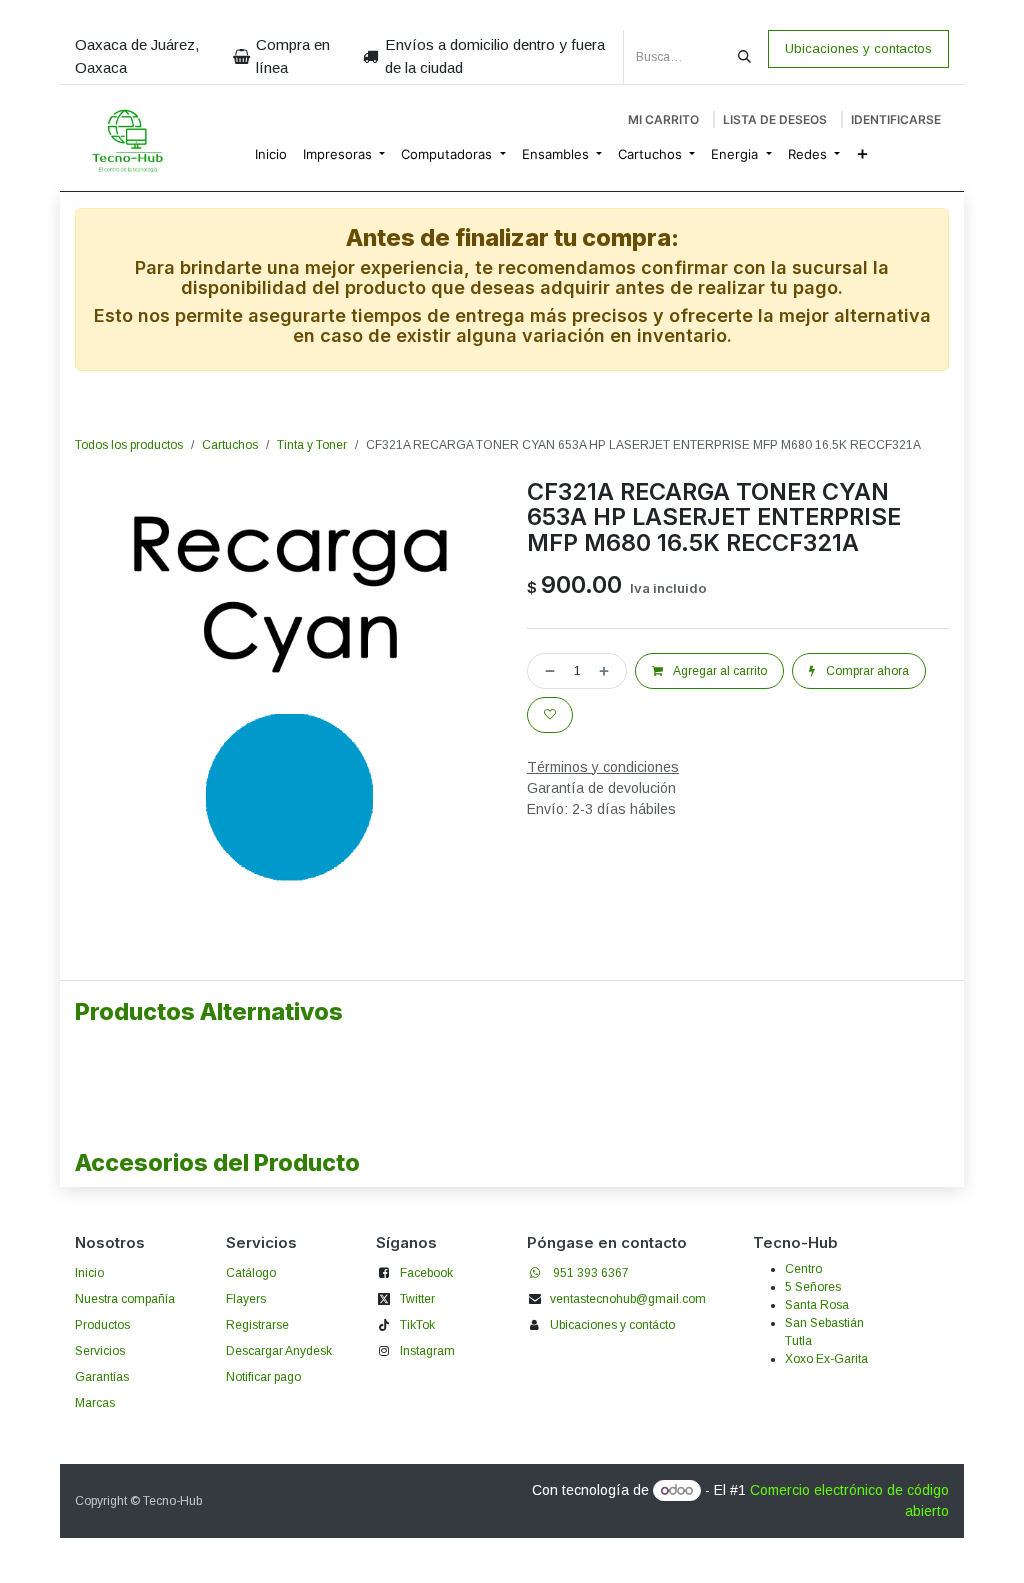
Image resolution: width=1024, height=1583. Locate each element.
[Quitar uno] (546, 671)
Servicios (100, 1351)
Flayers (246, 1299)
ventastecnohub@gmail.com (628, 1299)
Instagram (427, 1351)
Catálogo (251, 1273)
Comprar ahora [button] (866, 671)
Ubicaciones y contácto (612, 1325)
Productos (102, 1325)
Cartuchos (230, 445)
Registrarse (257, 1325)
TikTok (417, 1325)
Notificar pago (263, 1377)
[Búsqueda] (744, 57)
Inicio (89, 1273)
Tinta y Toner (312, 445)
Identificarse (896, 119)
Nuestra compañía (125, 1299)
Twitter (417, 1299)
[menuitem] (271, 155)
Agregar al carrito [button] (719, 671)
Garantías (102, 1377)
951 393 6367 (591, 1273)
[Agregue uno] (608, 671)
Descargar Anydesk (279, 1351)
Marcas (95, 1403)
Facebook (426, 1273)
